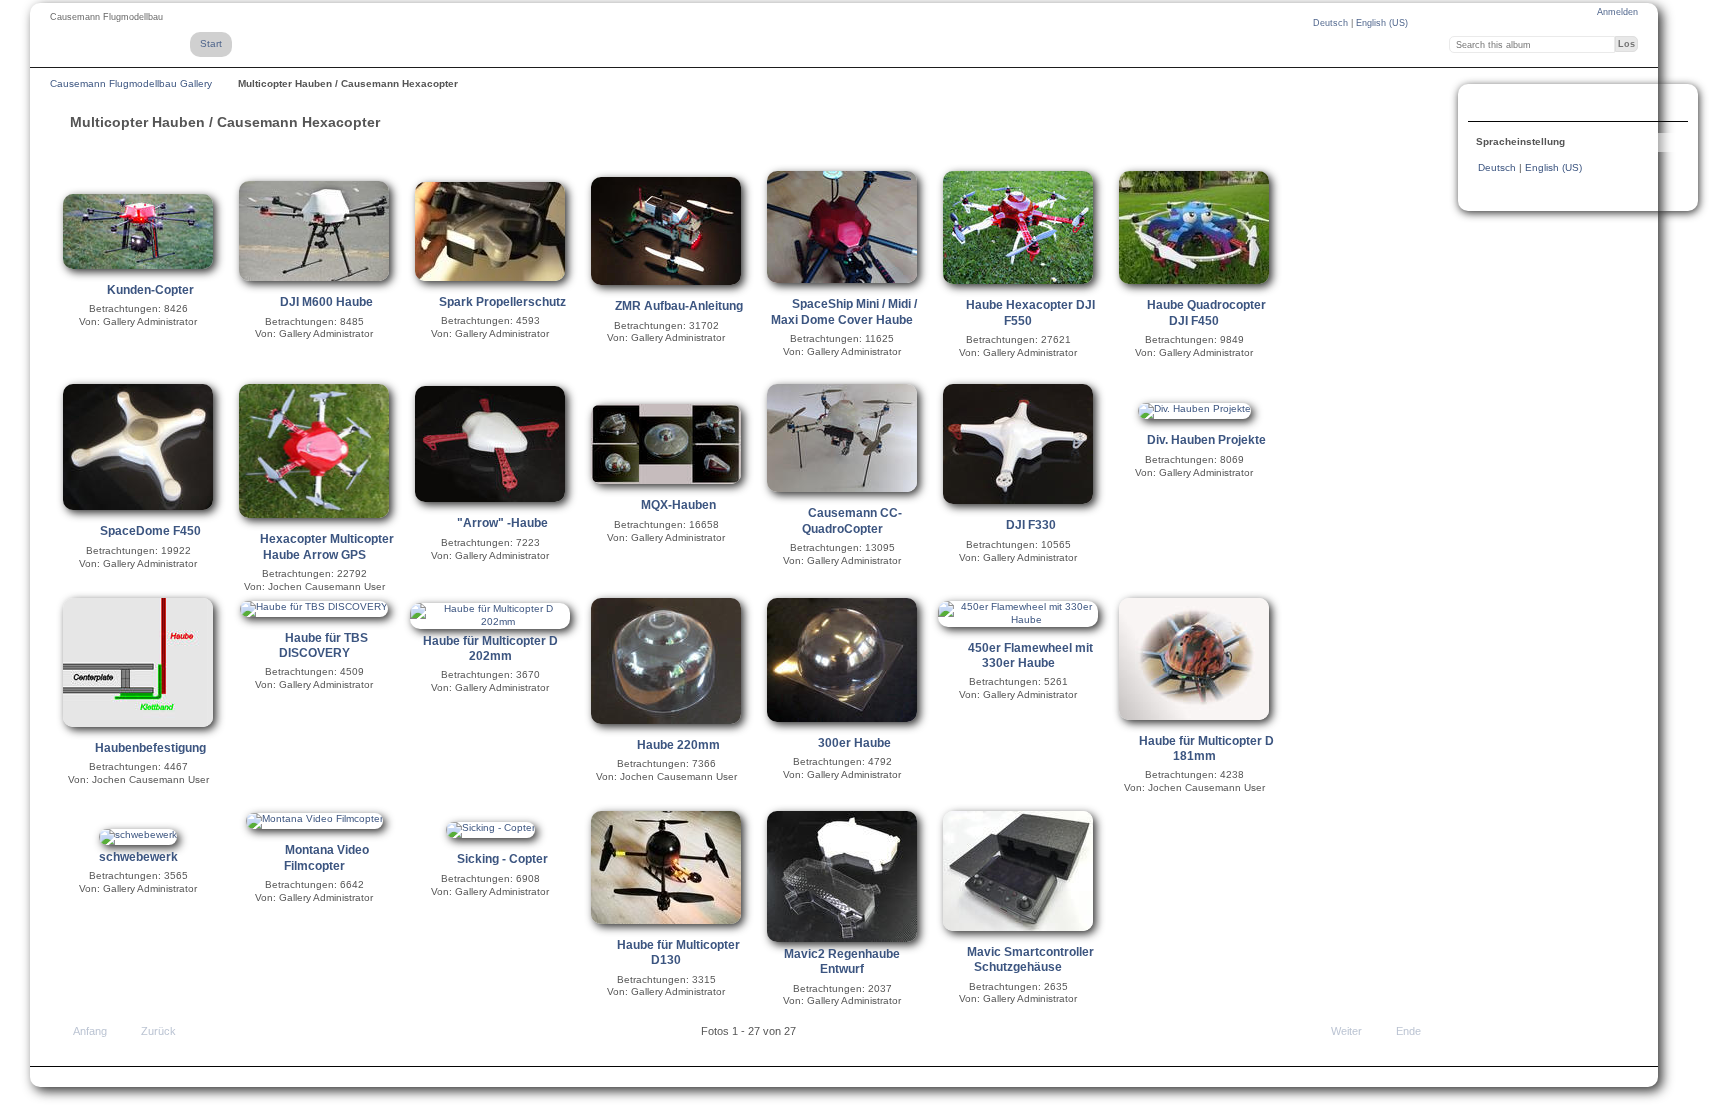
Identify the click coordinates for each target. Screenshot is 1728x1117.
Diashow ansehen (1489, 105)
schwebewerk (138, 857)
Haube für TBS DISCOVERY (324, 645)
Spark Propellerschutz (502, 302)
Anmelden (1617, 12)
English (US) (1382, 23)
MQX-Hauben (678, 505)
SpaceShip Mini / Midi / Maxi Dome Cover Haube (844, 311)
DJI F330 (1031, 525)
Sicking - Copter (502, 859)
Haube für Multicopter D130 (678, 952)
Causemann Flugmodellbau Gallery (131, 83)
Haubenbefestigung (150, 748)
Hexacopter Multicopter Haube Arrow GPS (327, 546)
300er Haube (854, 743)
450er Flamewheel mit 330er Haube (1030, 655)
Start (211, 43)
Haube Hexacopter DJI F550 (1030, 312)
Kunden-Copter (150, 290)
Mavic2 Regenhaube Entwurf (842, 961)
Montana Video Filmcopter (326, 857)
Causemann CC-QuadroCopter (852, 520)
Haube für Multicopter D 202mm (490, 648)
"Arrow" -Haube (502, 523)
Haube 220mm (678, 745)
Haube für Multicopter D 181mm (1206, 748)
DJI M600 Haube (326, 302)
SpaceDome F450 (150, 531)
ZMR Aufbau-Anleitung (679, 306)
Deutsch (1332, 23)
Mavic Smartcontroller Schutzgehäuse (1030, 959)
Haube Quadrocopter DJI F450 (1206, 312)
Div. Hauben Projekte (1206, 440)
